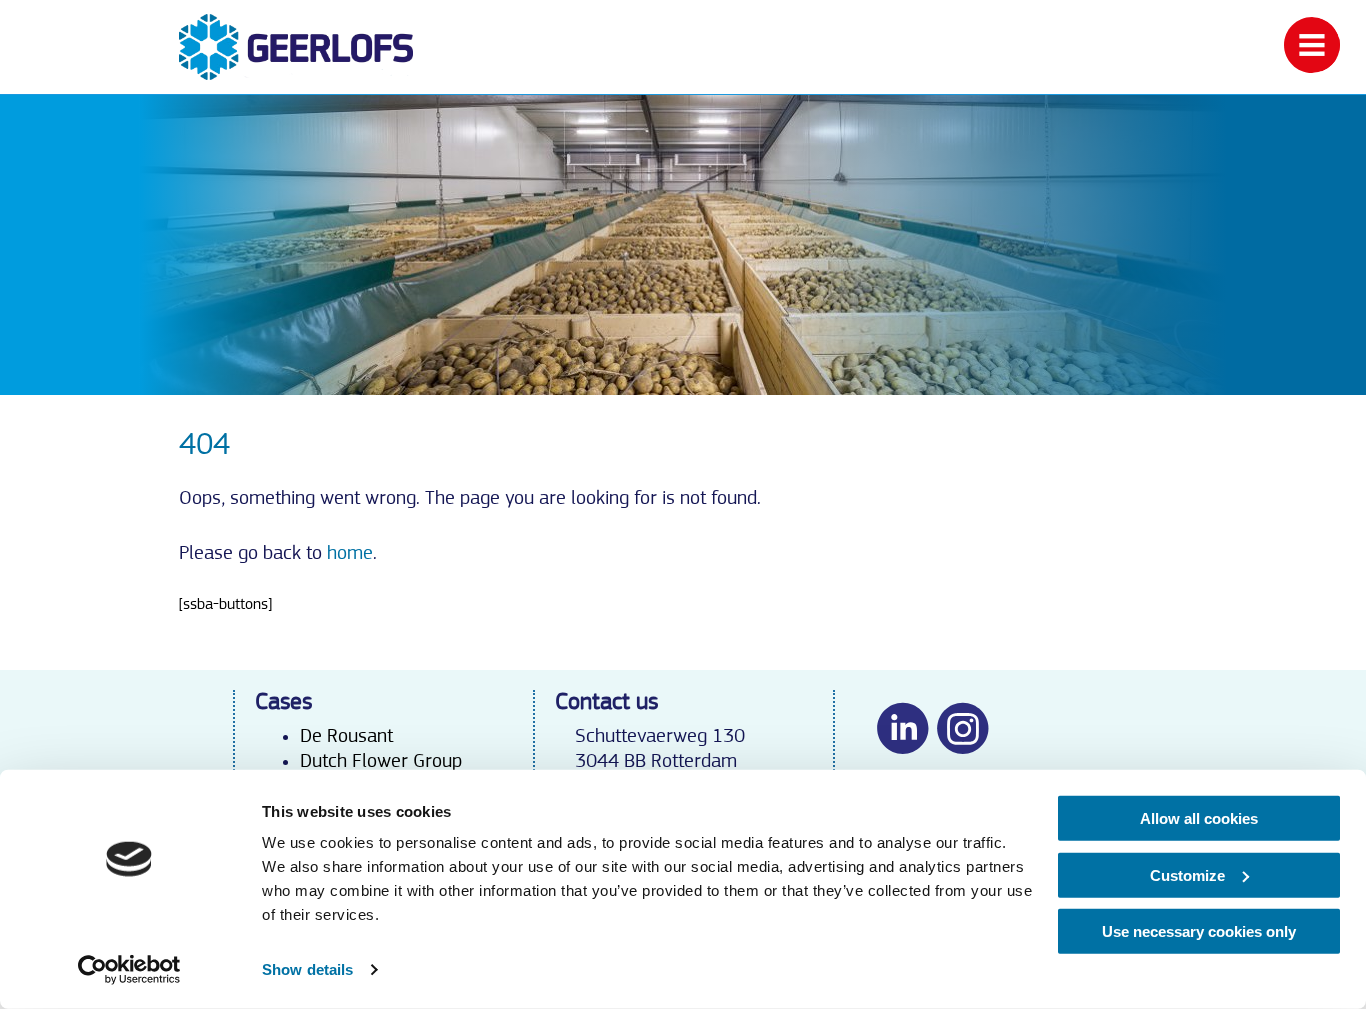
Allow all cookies (1199, 818)
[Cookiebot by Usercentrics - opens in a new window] (129, 970)
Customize (1187, 874)
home (350, 553)
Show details (307, 969)
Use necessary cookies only (1199, 931)
